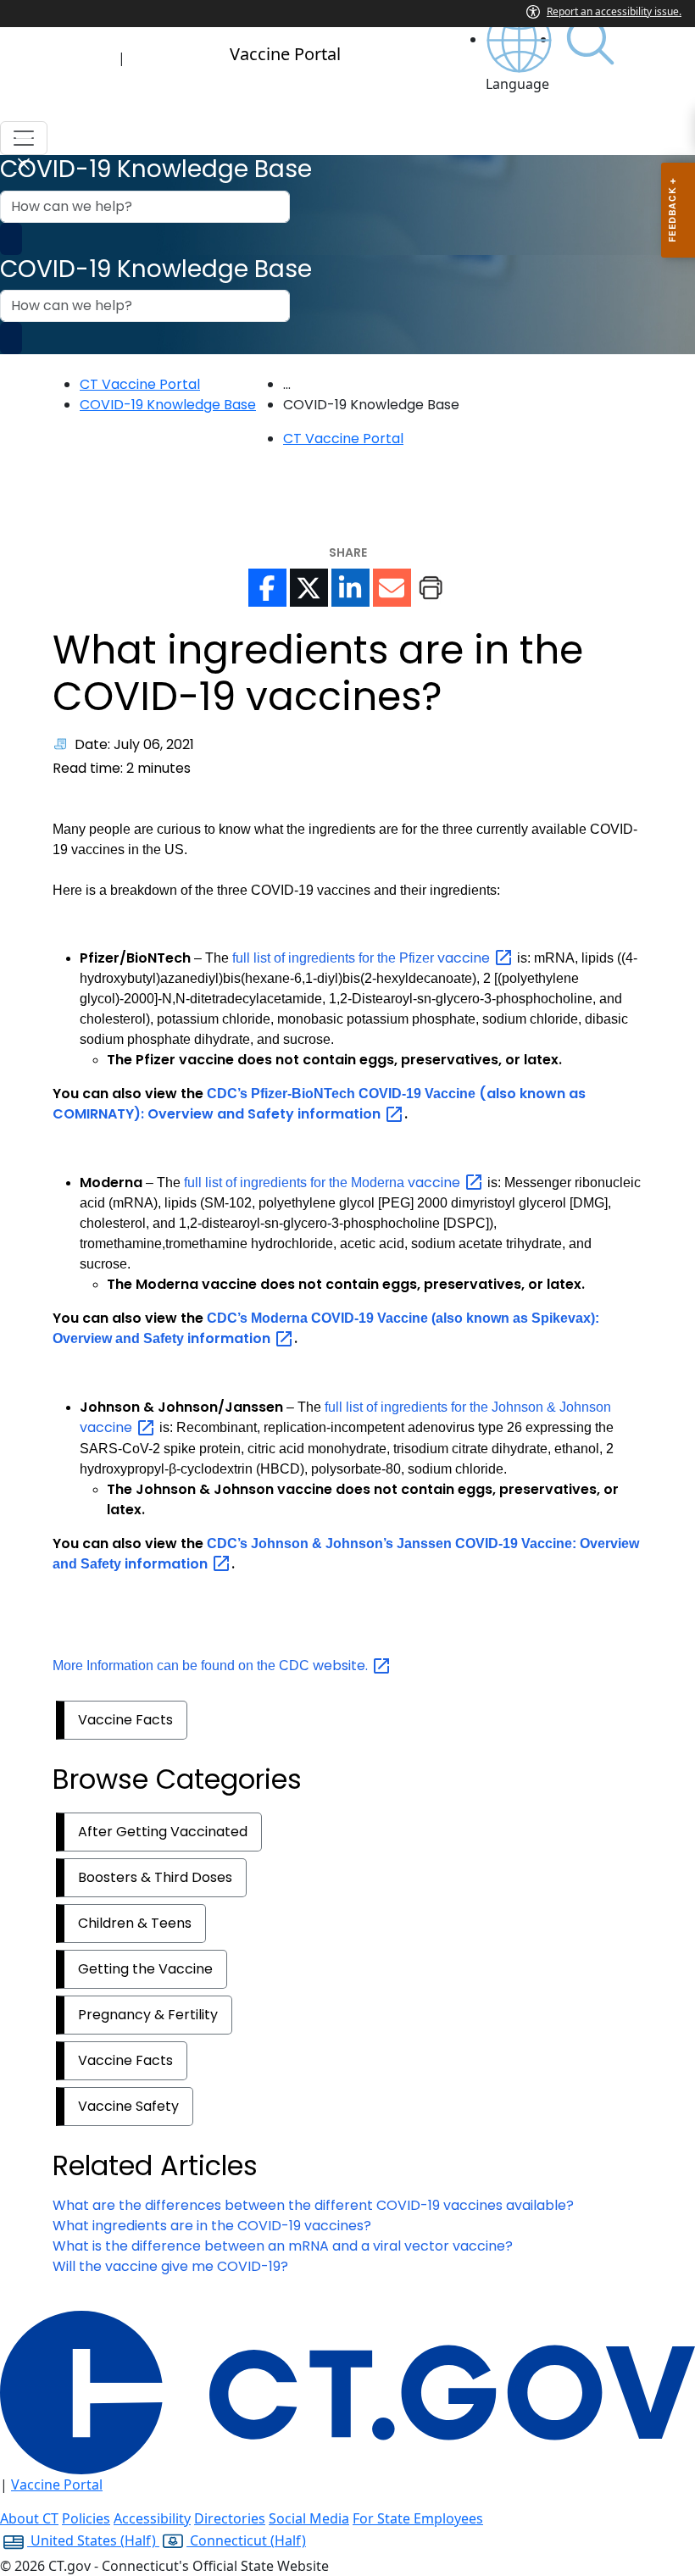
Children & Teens (135, 1923)
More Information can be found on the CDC (212, 1666)
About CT (29, 2518)
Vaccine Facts (125, 1720)
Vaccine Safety (128, 2106)
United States (92, 2540)
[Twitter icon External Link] (309, 588)
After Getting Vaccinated (163, 1832)
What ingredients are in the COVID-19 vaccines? (212, 2226)
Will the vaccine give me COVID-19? (170, 2266)
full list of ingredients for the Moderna (324, 1183)
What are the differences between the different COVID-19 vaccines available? (313, 2205)
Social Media (309, 2518)
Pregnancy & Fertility (148, 2015)
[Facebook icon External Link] (267, 588)
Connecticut (246, 2540)
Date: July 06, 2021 (134, 744)
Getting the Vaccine (145, 1969)
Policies (86, 2518)
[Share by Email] (392, 588)
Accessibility (152, 2518)
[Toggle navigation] (24, 138)
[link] (521, 50)
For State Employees (418, 2518)
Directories (230, 2518)
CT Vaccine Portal (140, 384)
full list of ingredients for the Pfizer (363, 958)
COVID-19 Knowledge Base (168, 405)
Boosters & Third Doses (155, 1877)
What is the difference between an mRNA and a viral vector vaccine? (283, 2246)
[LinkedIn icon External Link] (350, 588)
